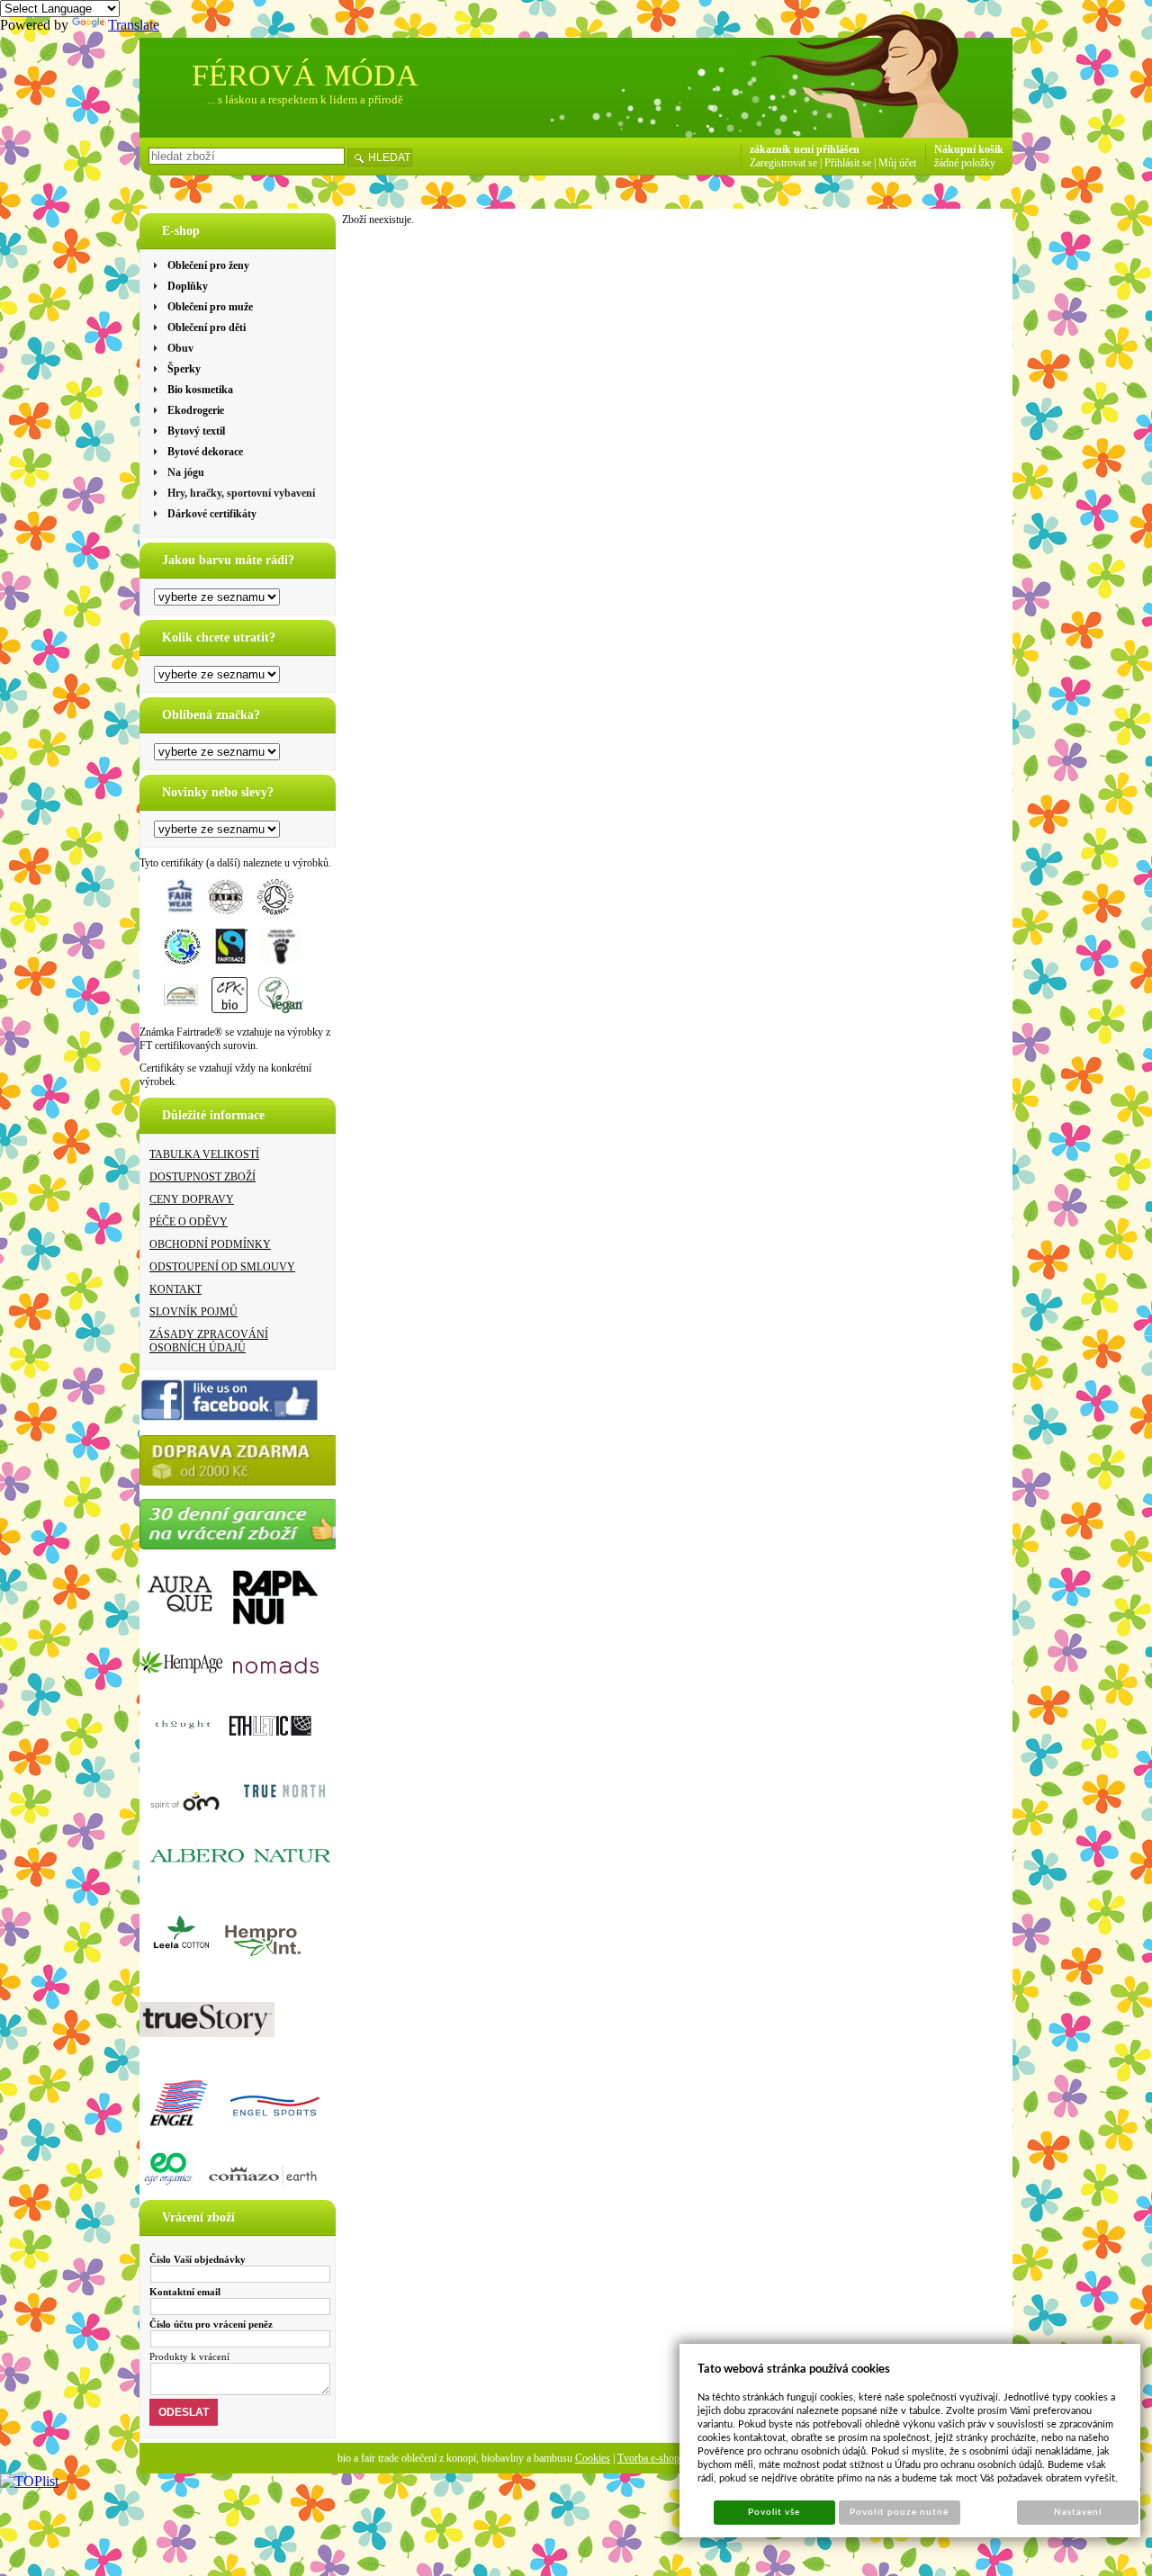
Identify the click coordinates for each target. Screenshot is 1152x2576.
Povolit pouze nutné (899, 2512)
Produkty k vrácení (189, 2356)
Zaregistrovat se (783, 163)
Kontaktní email (185, 2292)
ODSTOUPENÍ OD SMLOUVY (222, 1267)
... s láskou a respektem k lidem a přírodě (305, 99)
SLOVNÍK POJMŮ (193, 1312)
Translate (134, 25)
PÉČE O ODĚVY (189, 1222)
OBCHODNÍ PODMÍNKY (210, 1244)
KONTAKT (175, 1289)
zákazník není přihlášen (805, 149)
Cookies (593, 2458)
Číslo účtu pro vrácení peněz (211, 2324)
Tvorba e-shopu (651, 2458)
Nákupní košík (969, 149)
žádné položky (965, 163)
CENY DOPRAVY (192, 1199)
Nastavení (1078, 2512)
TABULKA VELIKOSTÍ (204, 1154)
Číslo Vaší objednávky (198, 2259)
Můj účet (897, 163)
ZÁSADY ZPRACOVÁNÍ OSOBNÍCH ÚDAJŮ (209, 1341)
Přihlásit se (848, 163)
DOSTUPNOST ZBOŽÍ (202, 1177)
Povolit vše (774, 2512)
